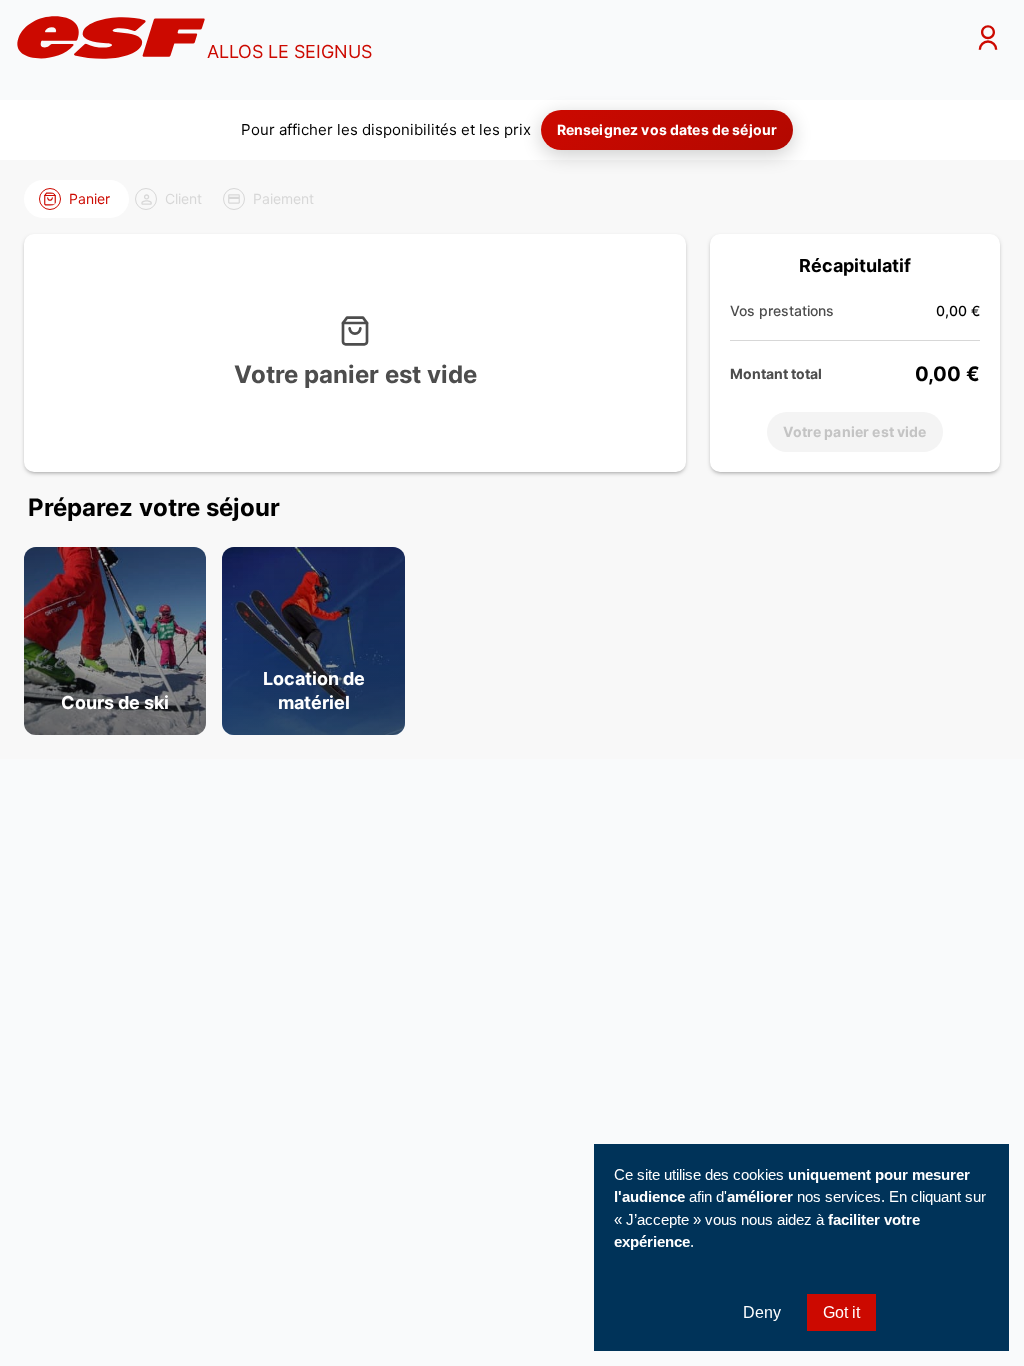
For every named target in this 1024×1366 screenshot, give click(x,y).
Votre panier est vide (854, 431)
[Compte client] (988, 40)
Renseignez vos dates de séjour (667, 129)
